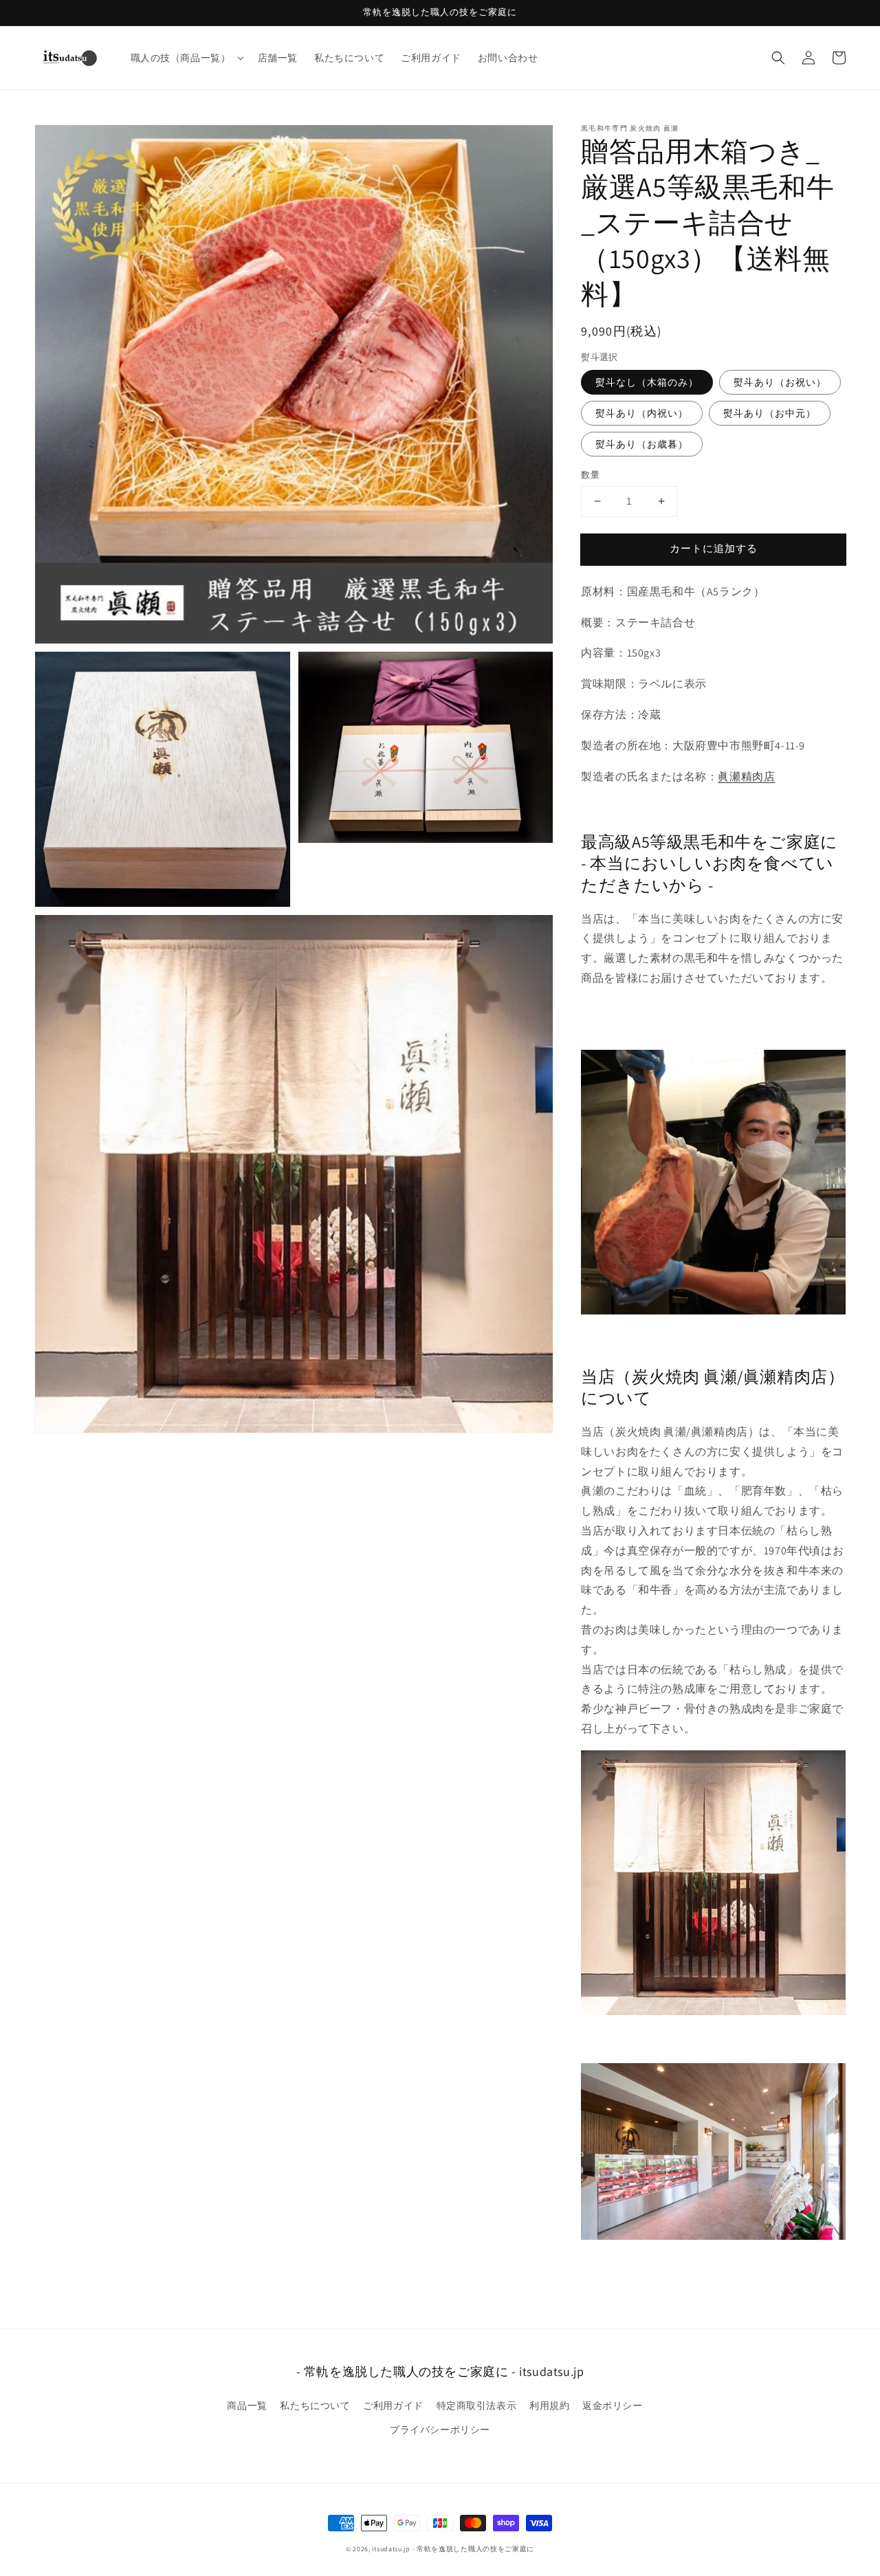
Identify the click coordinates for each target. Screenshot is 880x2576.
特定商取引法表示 (477, 2406)
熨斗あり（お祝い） (780, 382)
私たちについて (315, 2406)
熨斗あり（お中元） (770, 413)
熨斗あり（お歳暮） (642, 444)
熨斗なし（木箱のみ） (647, 382)
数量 (590, 475)
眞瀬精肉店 (746, 777)
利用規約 (549, 2406)
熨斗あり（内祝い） (642, 413)
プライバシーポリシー (440, 2430)
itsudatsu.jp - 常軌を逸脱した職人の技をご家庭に (453, 2549)
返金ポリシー (613, 2406)
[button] (778, 58)
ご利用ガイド (393, 2406)
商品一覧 (247, 2406)
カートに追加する (714, 548)
